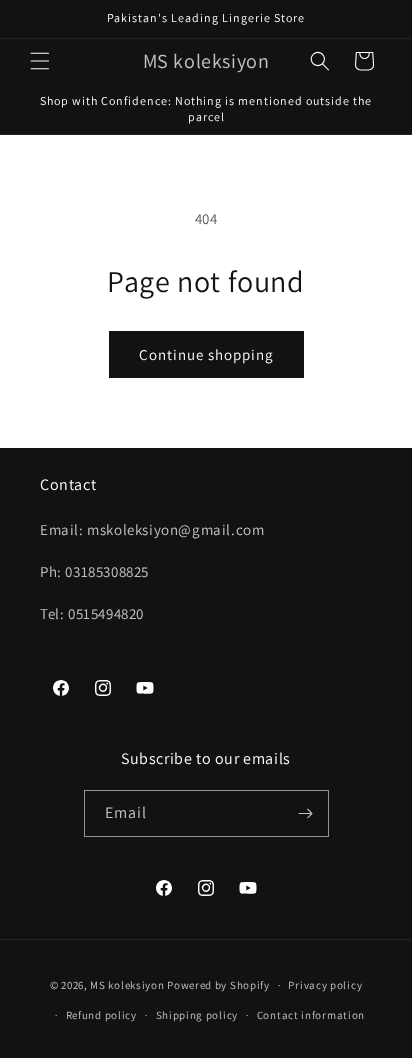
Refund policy (101, 1015)
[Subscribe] (306, 813)
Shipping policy (197, 1015)
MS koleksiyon (127, 985)
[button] (40, 61)
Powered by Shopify (218, 985)
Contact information (311, 1015)
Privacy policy (325, 985)
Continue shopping (206, 354)
